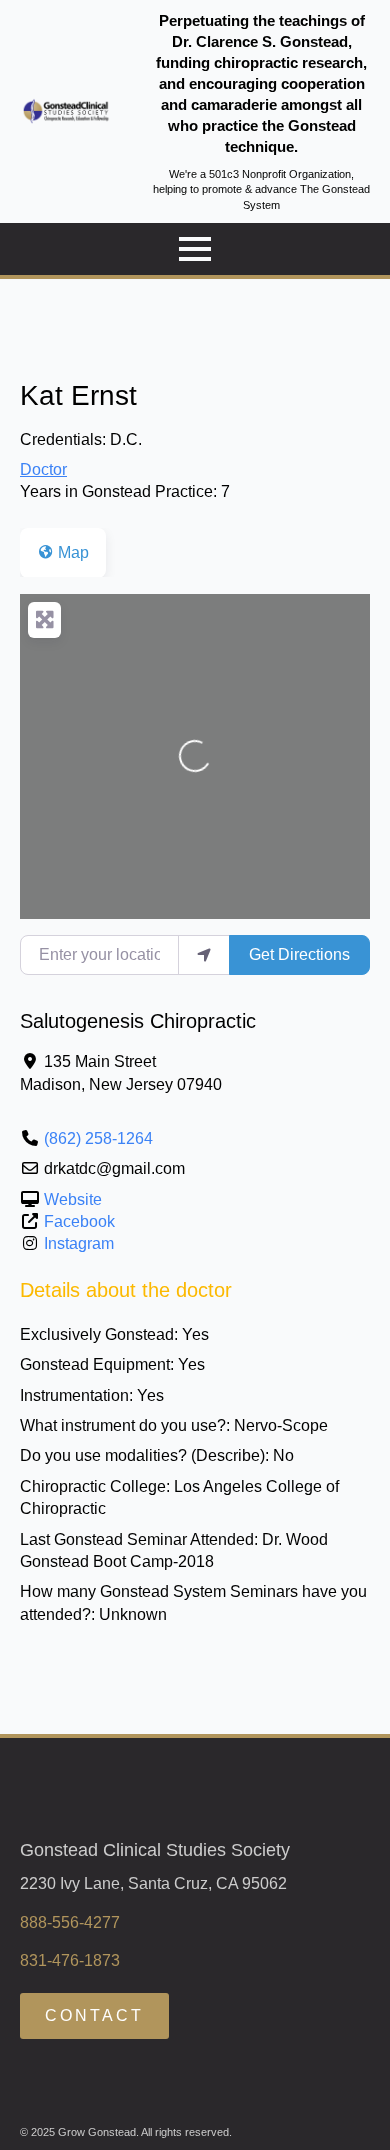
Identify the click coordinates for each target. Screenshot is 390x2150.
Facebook (79, 1221)
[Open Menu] (195, 249)
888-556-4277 (70, 1922)
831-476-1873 (70, 1960)
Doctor (43, 469)
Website (73, 1199)
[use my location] (204, 955)
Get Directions (299, 954)
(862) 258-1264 (98, 1138)
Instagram (79, 1243)
